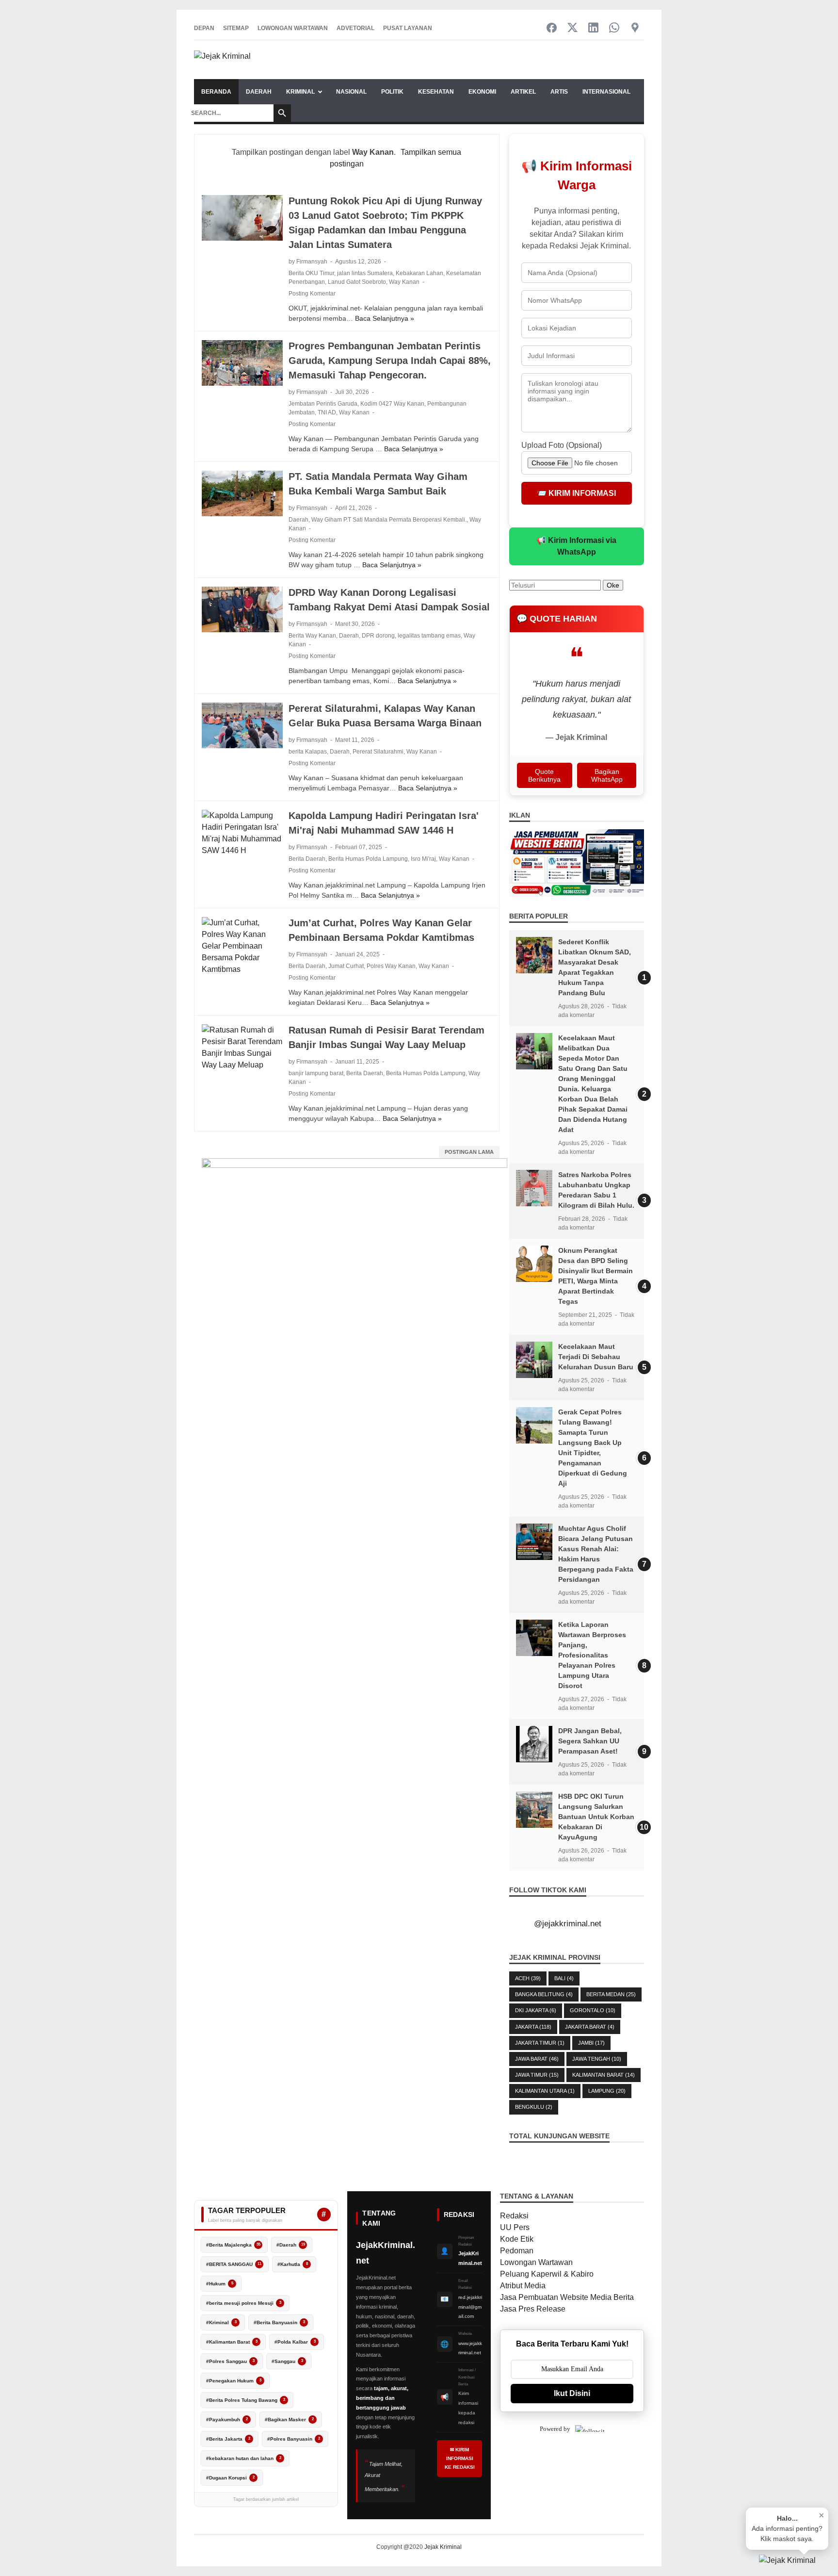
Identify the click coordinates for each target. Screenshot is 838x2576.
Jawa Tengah (597, 2059)
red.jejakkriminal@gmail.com (470, 2307)
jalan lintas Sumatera (365, 273)
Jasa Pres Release (533, 2309)
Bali (564, 1978)
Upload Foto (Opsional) (562, 445)
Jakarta (533, 2027)
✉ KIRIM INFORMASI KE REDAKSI (460, 2458)
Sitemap (236, 28)
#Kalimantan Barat (232, 2342)
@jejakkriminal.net (568, 1924)
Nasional (351, 92)
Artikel (523, 92)
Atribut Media (523, 2286)
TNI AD (327, 412)
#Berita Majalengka (233, 2245)
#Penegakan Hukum (234, 2381)
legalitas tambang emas (429, 636)
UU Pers (515, 2227)
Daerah (259, 92)
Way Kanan (404, 282)
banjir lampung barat (316, 1073)
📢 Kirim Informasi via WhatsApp (576, 546)
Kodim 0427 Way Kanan (392, 404)
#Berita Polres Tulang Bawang (246, 2400)
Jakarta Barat (590, 2027)
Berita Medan (611, 1994)
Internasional (606, 92)
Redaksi (514, 2216)
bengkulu (534, 2107)
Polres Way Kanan (391, 966)
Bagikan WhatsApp (607, 775)
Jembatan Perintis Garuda (323, 404)
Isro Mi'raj (423, 859)
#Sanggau (287, 2361)
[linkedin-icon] (593, 28)
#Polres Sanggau (230, 2361)
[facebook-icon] (552, 28)
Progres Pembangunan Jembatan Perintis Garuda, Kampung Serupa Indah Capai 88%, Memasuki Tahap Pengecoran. (390, 361)
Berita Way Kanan (312, 636)
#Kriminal (221, 2322)
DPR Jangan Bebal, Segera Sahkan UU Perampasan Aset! (590, 1741)
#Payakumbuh (227, 2420)
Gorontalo (593, 2010)
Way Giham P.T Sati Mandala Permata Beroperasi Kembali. (389, 520)
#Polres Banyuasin (294, 2439)
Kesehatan (436, 92)
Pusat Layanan (408, 28)
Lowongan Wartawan (293, 28)
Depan (204, 28)
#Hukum (220, 2284)
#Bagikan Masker (289, 2420)
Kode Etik (517, 2239)
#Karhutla (293, 2264)
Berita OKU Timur (311, 273)
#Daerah (291, 2245)
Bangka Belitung (544, 1994)
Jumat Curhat (346, 966)
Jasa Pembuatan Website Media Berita (567, 2297)
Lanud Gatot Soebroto (357, 282)
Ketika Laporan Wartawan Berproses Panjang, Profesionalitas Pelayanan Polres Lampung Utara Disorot (592, 1655)
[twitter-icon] (572, 28)
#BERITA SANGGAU (234, 2264)
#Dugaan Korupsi (230, 2478)
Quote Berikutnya (544, 775)
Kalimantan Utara (545, 2091)
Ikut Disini (572, 2393)
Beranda (216, 92)
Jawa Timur (537, 2075)
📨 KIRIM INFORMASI (576, 493)
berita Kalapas (308, 752)
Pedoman (517, 2251)
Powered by (555, 2429)
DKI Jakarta (536, 2010)
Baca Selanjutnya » (385, 318)
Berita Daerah (307, 859)
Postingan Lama (469, 1152)
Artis (559, 92)
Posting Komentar (312, 294)
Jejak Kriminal (443, 2547)
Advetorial (355, 28)
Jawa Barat (537, 2059)
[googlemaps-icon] (635, 28)
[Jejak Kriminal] (222, 60)
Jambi (591, 2043)
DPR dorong (378, 636)
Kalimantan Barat (604, 2075)
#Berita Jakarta (228, 2439)
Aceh (528, 1978)
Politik (392, 92)
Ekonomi (482, 92)
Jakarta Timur (540, 2043)
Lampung (607, 2091)
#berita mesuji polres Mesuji (244, 2303)
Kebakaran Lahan (419, 273)
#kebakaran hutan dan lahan (244, 2458)
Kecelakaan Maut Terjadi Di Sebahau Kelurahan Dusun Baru (596, 1357)
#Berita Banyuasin (279, 2322)
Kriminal (300, 92)
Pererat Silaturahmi (378, 752)
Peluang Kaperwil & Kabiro (547, 2274)
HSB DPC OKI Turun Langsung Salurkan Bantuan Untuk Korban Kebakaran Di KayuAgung (596, 1817)
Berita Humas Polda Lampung (368, 859)
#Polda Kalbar (295, 2342)
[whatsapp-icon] (614, 28)
